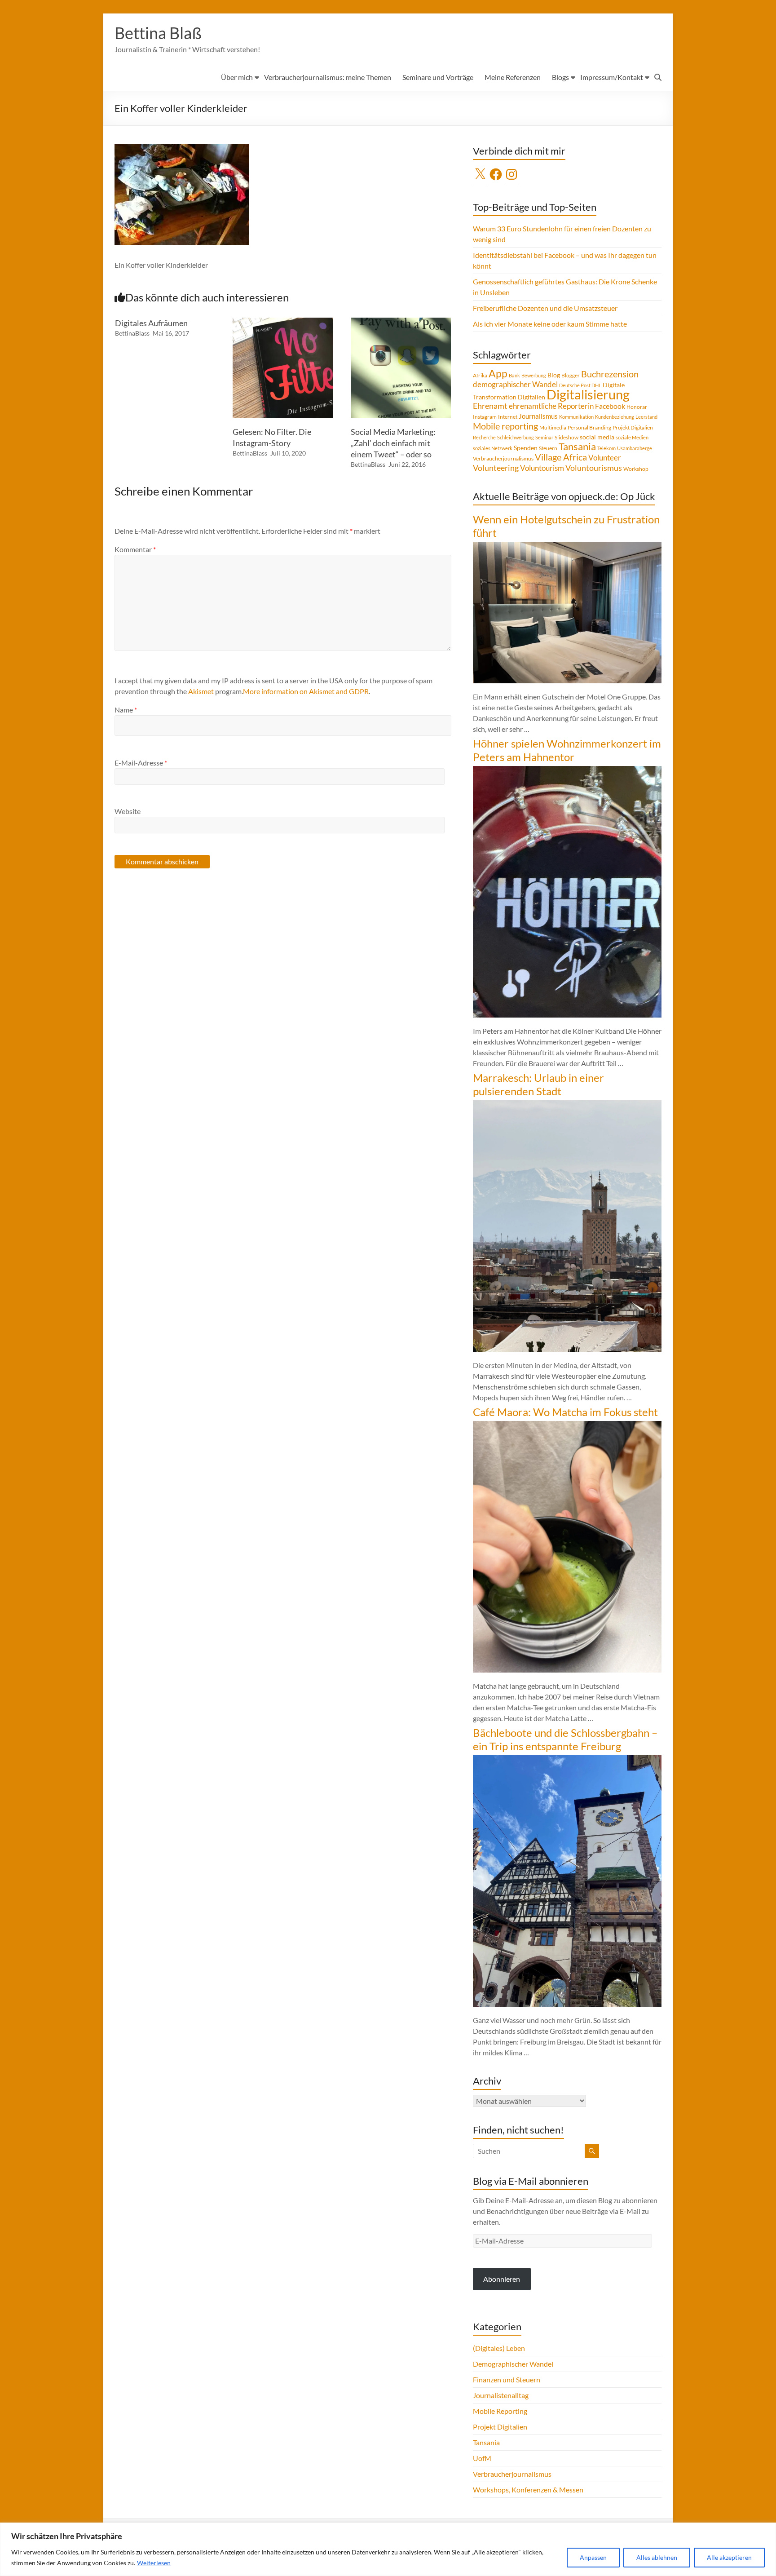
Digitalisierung (588, 394)
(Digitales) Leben (499, 2348)
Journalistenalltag (501, 2395)
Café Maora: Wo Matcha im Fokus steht (565, 1412)
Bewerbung (534, 375)
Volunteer (605, 458)
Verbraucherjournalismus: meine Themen (328, 77)
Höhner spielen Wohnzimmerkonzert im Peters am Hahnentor (567, 750)
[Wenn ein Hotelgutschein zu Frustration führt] (567, 546)
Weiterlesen (154, 2563)
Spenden (526, 448)
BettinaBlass (132, 333)
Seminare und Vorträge (438, 77)
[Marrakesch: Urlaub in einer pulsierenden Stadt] (567, 1104)
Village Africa (561, 457)
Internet (508, 417)
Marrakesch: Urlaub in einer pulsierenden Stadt (538, 1084)
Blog (554, 375)
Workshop (636, 469)
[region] (388, 2549)
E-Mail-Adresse (141, 763)
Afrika (480, 375)
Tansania (577, 447)
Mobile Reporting (500, 2411)
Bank (514, 375)
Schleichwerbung (516, 437)
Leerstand (646, 417)
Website (128, 811)
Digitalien (531, 397)
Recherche (484, 437)
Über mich (237, 77)
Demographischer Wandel (513, 2364)
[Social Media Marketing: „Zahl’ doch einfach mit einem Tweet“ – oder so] (401, 322)
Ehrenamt (490, 406)
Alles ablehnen (657, 2557)
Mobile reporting (505, 426)
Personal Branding (589, 427)
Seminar (544, 437)
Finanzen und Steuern (507, 2379)
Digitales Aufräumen (151, 323)
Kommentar (135, 549)
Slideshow (567, 437)
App (498, 373)
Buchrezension (610, 374)
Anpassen (593, 2557)
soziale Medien (632, 437)
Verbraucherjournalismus (503, 458)
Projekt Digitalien (633, 427)
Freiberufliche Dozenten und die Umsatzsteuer (545, 308)
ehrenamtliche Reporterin (551, 406)
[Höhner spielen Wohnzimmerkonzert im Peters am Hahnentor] (567, 770)
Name (126, 710)
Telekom (606, 448)
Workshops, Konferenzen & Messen (528, 2490)
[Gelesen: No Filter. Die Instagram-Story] (283, 322)
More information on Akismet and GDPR (306, 691)
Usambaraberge (635, 448)
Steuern (548, 448)
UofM (482, 2458)
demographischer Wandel (515, 384)
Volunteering (496, 468)
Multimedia (553, 427)
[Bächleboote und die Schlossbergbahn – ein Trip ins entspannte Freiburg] (567, 1759)
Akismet (201, 691)
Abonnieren (502, 2279)
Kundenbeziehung (615, 417)
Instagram (485, 417)
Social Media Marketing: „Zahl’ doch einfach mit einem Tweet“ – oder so (393, 443)
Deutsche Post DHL (580, 385)
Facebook (610, 406)
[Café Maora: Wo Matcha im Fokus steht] (567, 1425)
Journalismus (538, 416)
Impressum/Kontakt (612, 77)
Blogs (560, 77)
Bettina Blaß (158, 33)
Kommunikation (576, 417)
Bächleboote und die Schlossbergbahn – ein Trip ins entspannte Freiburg (565, 1739)
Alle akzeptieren (729, 2557)
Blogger (571, 375)
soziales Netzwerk (493, 448)
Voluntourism (542, 468)
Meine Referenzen (513, 77)
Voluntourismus (594, 468)
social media (597, 437)
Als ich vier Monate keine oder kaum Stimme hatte (550, 324)
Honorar (637, 407)
